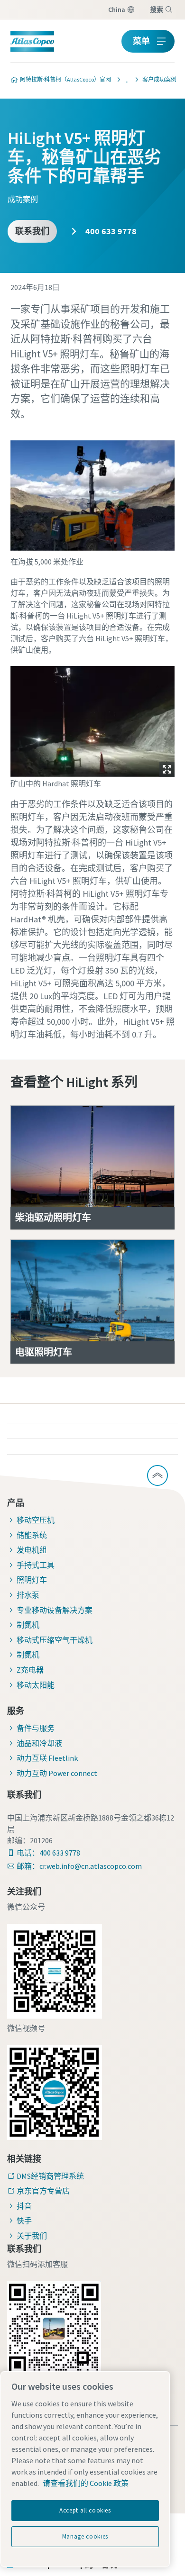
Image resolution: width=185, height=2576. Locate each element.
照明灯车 (32, 1580)
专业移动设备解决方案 (55, 1610)
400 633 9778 (110, 231)
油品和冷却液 (39, 1743)
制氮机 (28, 1625)
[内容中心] (124, 80)
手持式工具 (36, 1565)
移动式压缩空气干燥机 (55, 1640)
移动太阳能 (36, 1685)
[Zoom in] (93, 719)
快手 (24, 2221)
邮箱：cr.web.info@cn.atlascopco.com (79, 1866)
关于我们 (32, 2236)
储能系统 (32, 1535)
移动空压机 (36, 1520)
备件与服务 (36, 1728)
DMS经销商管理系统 (50, 2176)
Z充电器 (30, 1670)
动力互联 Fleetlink (47, 1758)
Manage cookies (85, 2536)
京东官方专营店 (43, 2191)
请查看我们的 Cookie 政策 (86, 2483)
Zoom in (167, 769)
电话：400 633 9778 (48, 1853)
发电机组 (32, 1550)
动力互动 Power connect (57, 1773)
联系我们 (32, 231)
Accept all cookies (85, 2510)
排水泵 (28, 1595)
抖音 (24, 2206)
